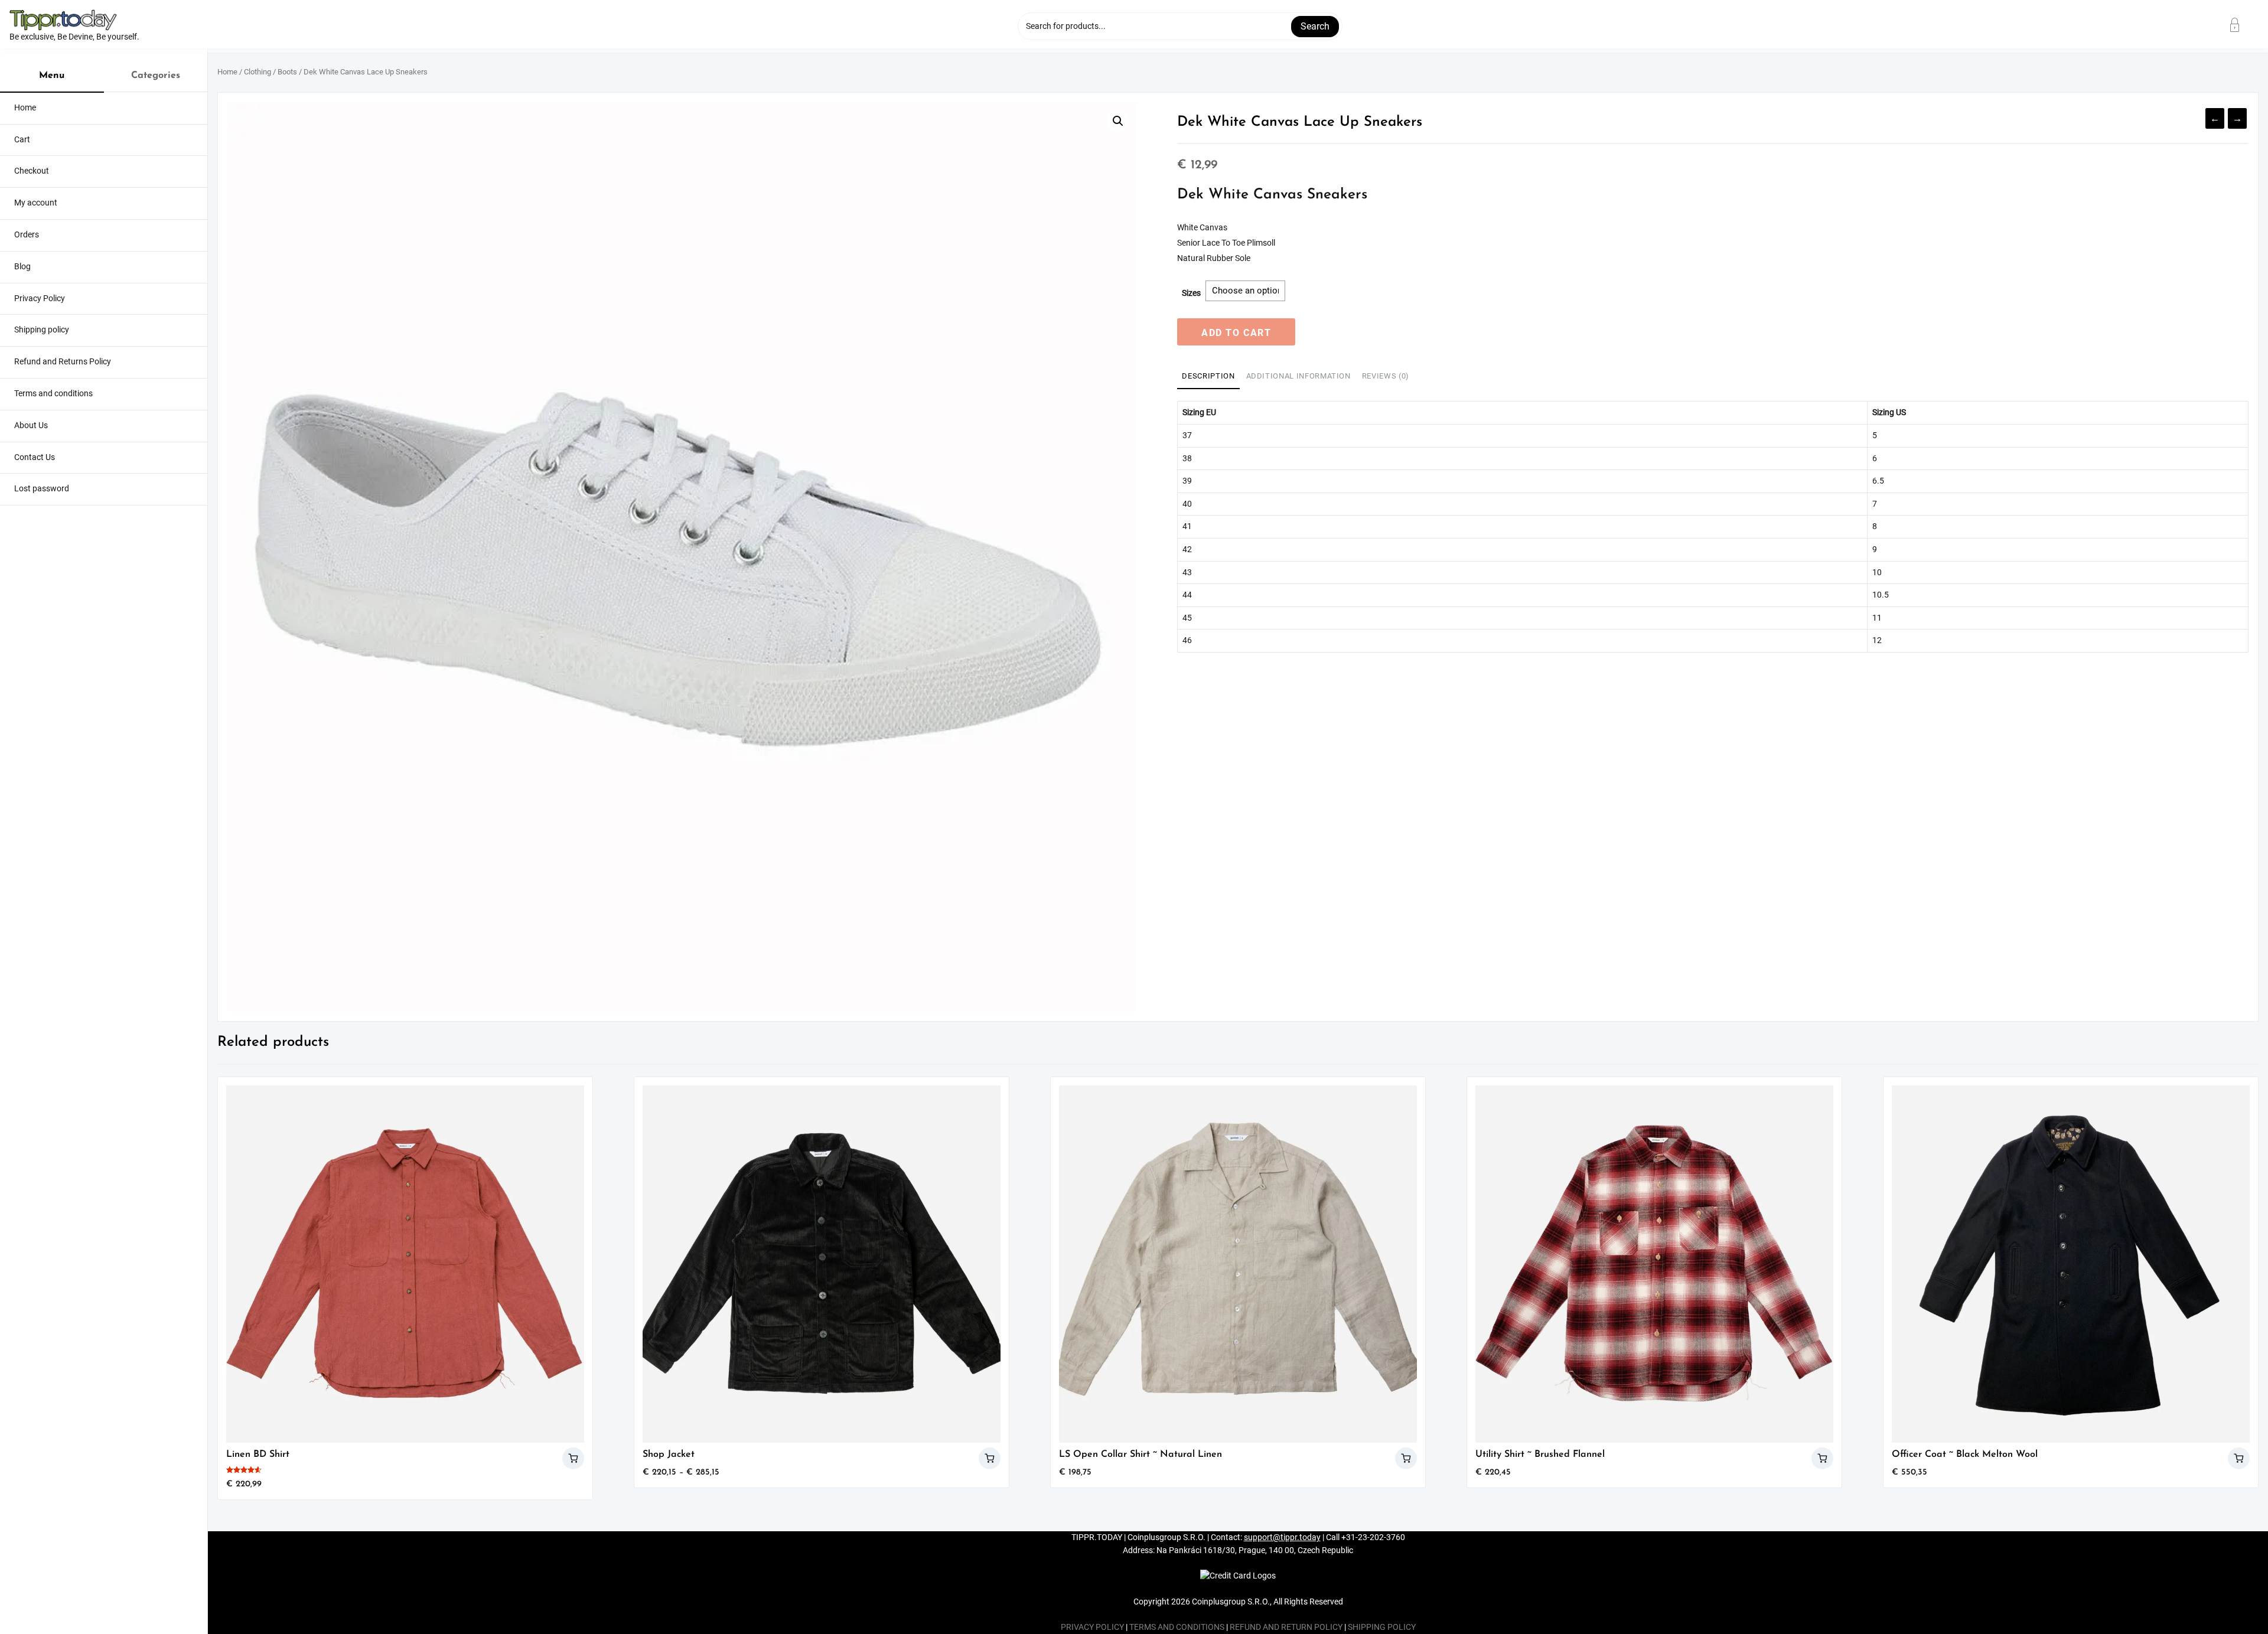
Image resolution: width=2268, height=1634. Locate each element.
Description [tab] (1208, 376)
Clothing (258, 72)
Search (1315, 26)
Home (227, 72)
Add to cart (1236, 333)
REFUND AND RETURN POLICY (1286, 1627)
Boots (287, 72)
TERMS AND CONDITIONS (1177, 1627)
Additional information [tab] (1298, 376)
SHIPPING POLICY (1382, 1627)
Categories (156, 76)
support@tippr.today (1282, 1537)
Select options (573, 1458)
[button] (1118, 121)
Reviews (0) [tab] (1386, 376)
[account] (2242, 25)
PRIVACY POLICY (1092, 1627)
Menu (52, 76)
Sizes (1191, 293)
